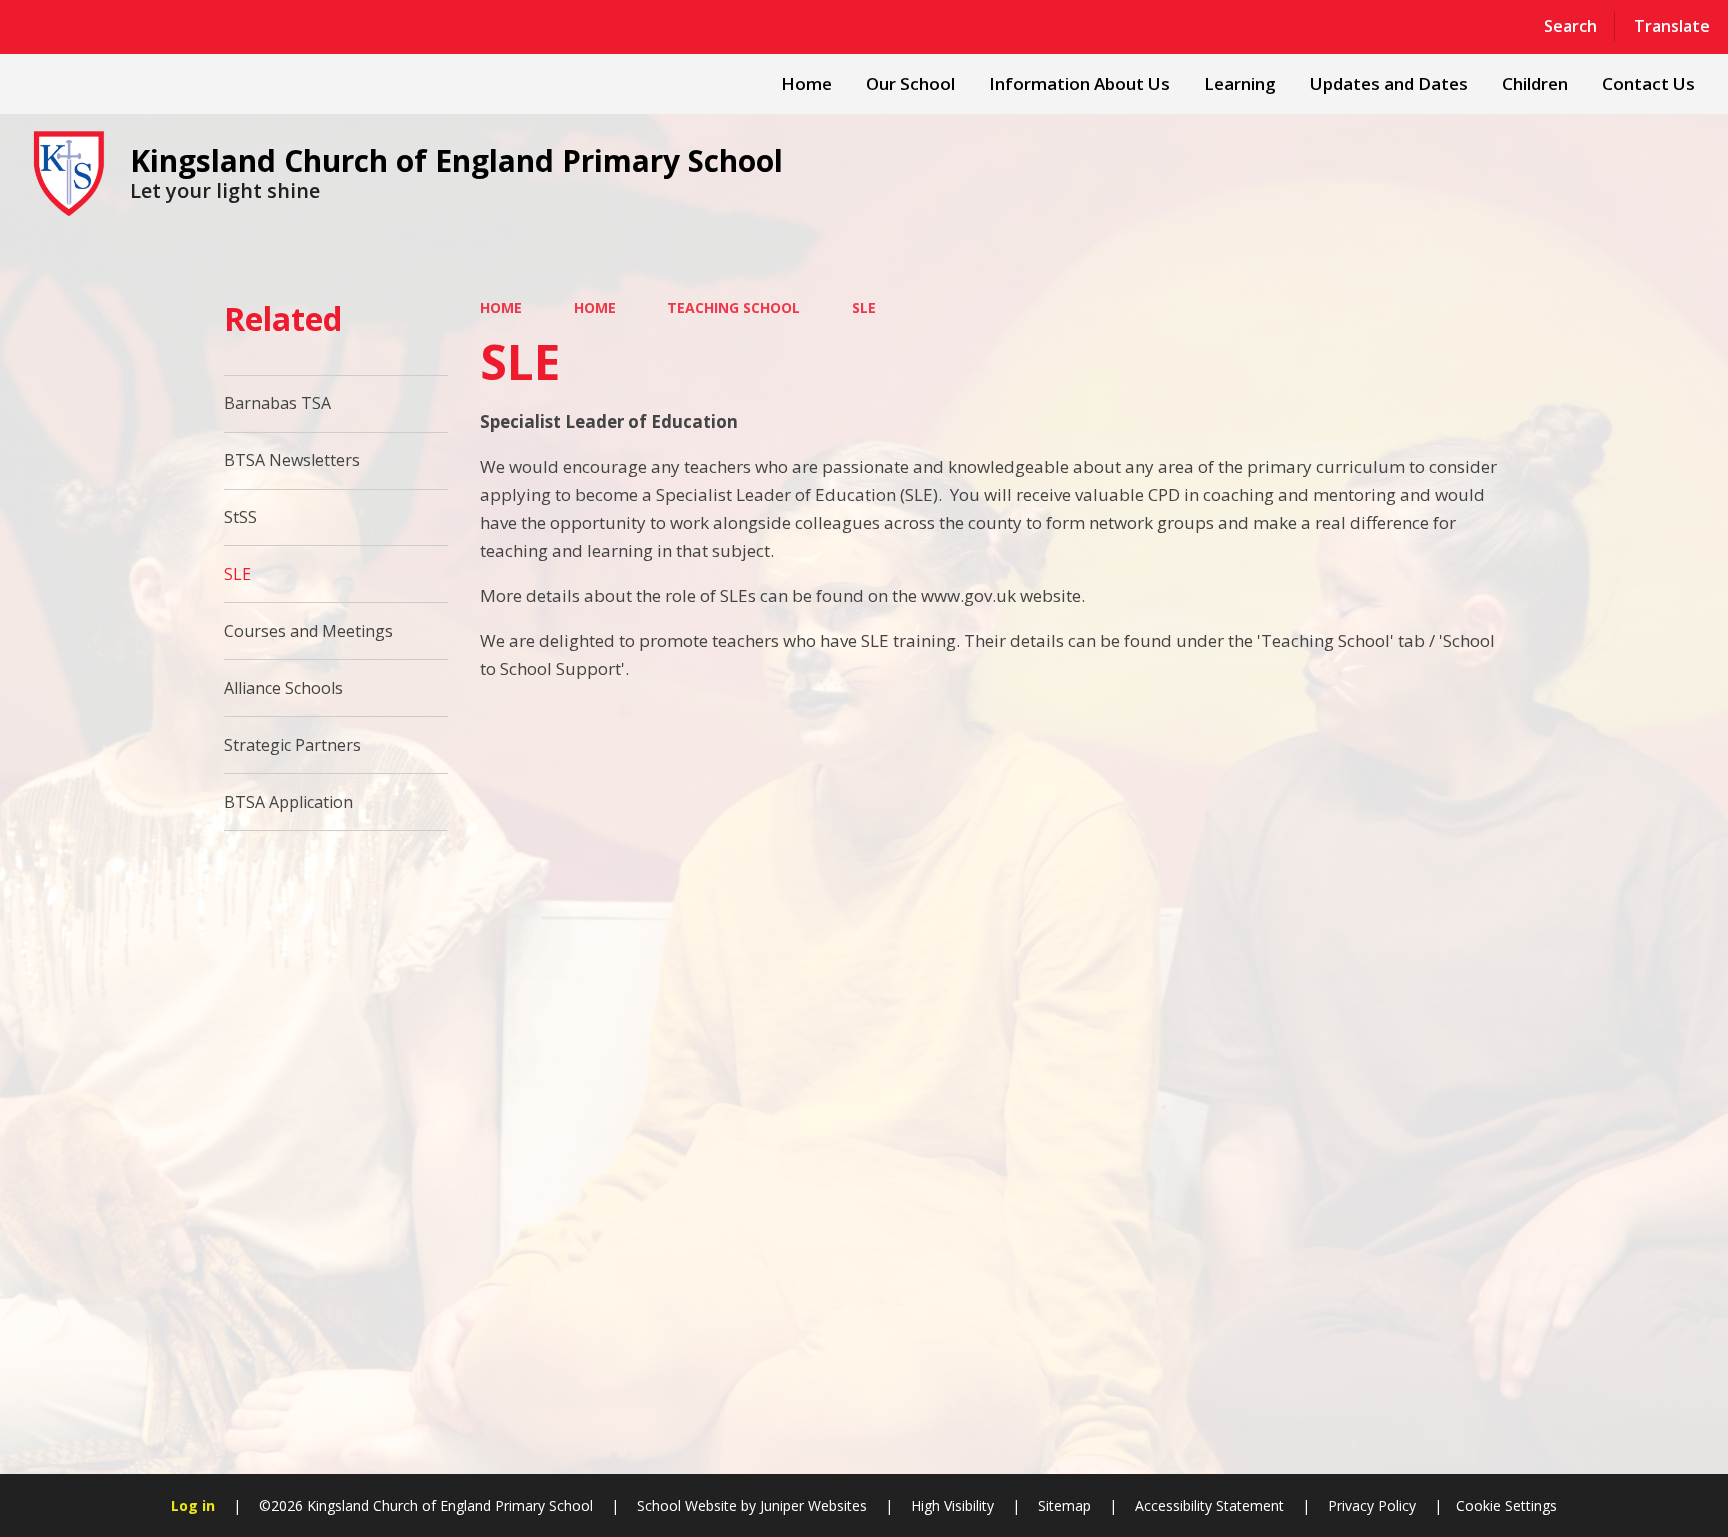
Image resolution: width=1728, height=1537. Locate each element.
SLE (864, 307)
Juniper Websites (811, 1505)
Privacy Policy (1372, 1505)
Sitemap (1064, 1505)
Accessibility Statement (1209, 1505)
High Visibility (952, 1505)
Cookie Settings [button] (1506, 1505)
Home (501, 307)
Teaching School (733, 307)
